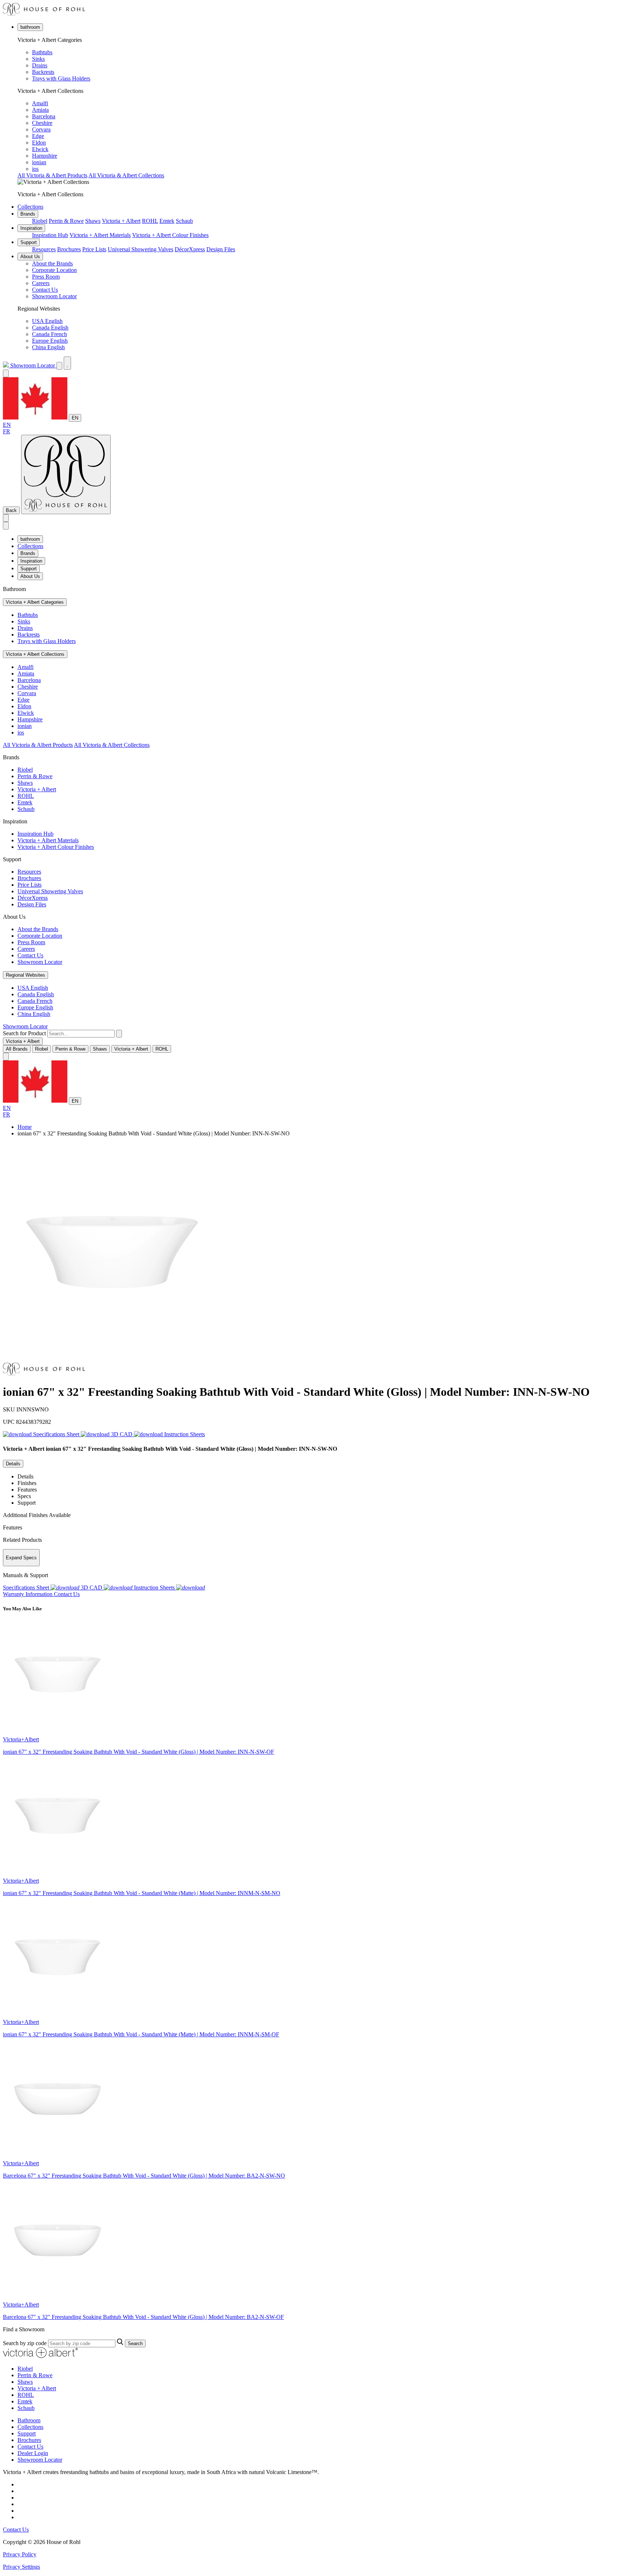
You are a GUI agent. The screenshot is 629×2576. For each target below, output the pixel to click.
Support (29, 242)
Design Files (221, 249)
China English (48, 347)
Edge (38, 136)
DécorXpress (190, 249)
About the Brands (52, 263)
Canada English (50, 328)
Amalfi (40, 103)
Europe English (50, 341)
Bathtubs (42, 52)
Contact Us (45, 290)
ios (35, 169)
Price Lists (94, 249)
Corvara (41, 129)
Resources (44, 249)
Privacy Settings (21, 2567)
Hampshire (45, 156)
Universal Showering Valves (141, 249)
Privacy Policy (20, 2554)
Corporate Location (54, 270)
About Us (30, 257)
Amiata (40, 110)
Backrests (43, 72)
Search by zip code (25, 2343)
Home (25, 1127)
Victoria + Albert (121, 221)
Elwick (40, 149)
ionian (39, 162)
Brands (28, 214)
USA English (47, 321)
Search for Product (24, 1033)
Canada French (50, 334)
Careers (41, 283)
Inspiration (31, 228)
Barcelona (44, 116)
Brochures (69, 249)
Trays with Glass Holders (61, 78)
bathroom (30, 27)
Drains (40, 65)
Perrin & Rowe (66, 221)
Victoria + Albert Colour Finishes (170, 235)
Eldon (39, 143)
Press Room (46, 277)
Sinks (38, 59)
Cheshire (42, 123)
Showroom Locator (54, 296)
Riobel (40, 221)
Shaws (93, 221)
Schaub (184, 221)
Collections (30, 207)
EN (75, 418)
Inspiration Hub (50, 235)
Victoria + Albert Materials (100, 235)
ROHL (150, 221)
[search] (81, 1034)
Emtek (167, 221)
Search (135, 2343)
